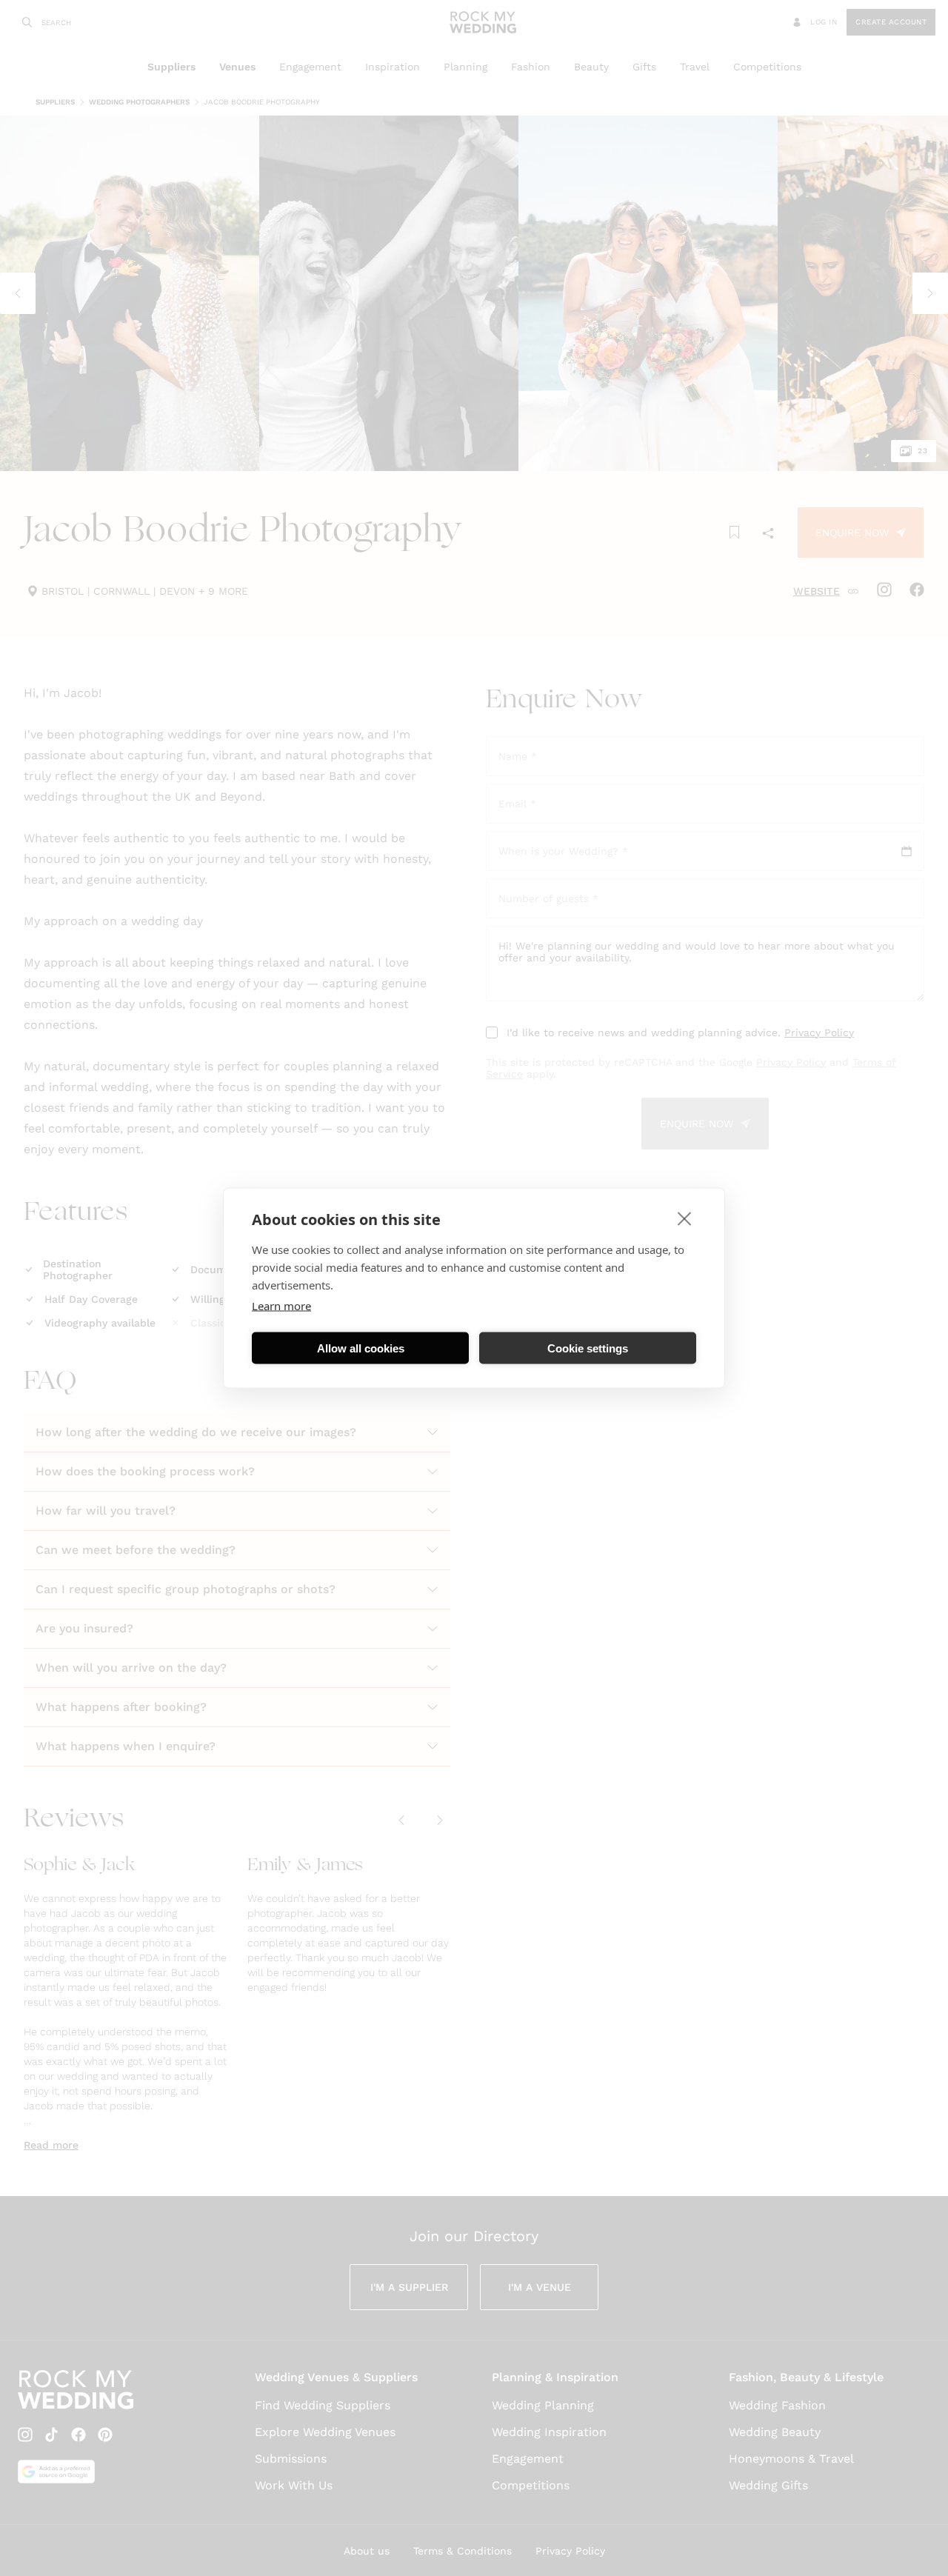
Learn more (281, 1306)
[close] (685, 1218)
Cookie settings (588, 1348)
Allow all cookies (361, 1348)
